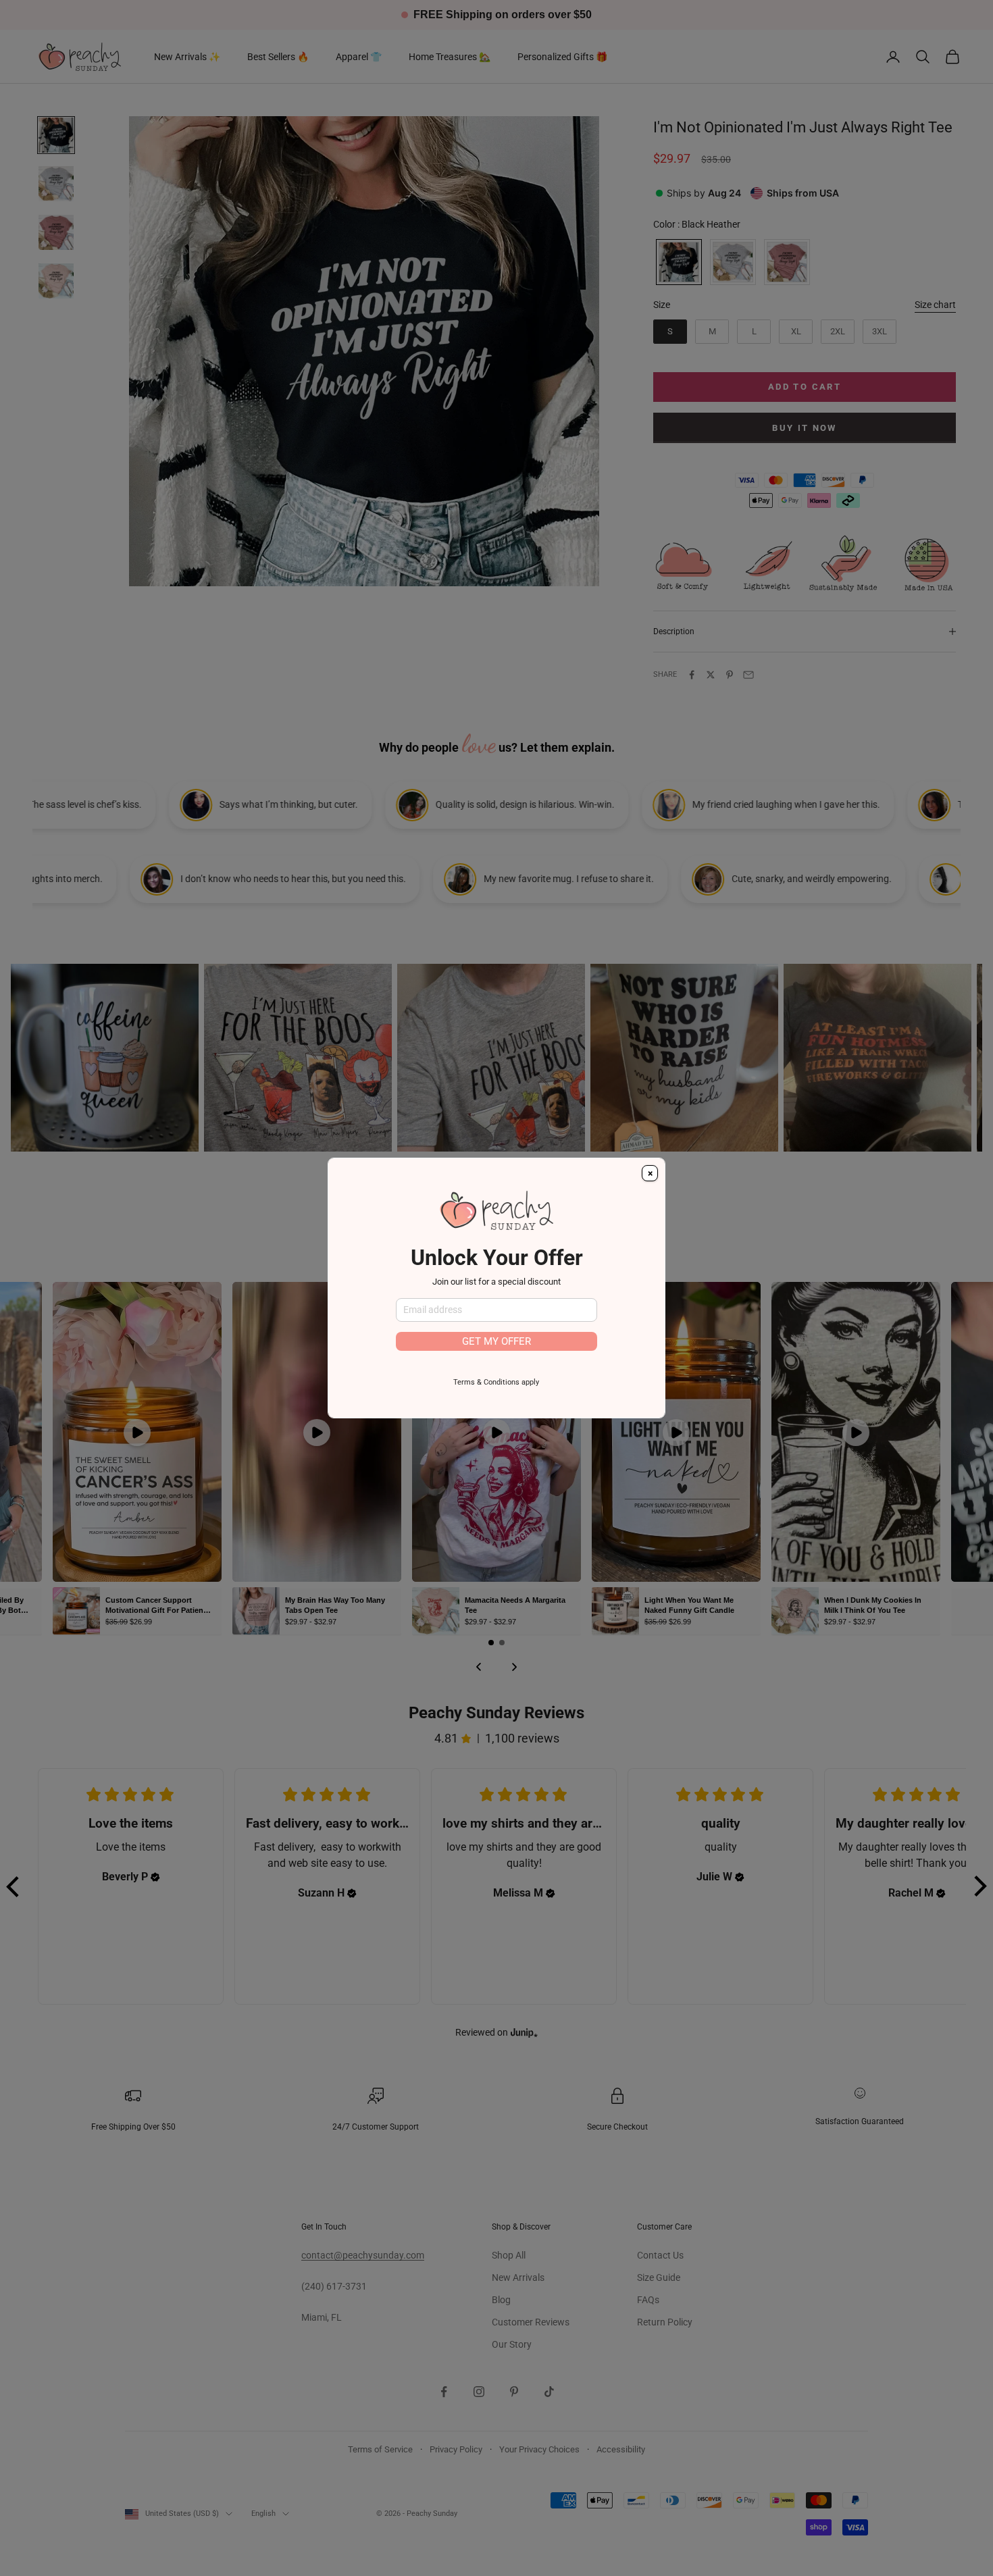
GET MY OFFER (496, 1341)
